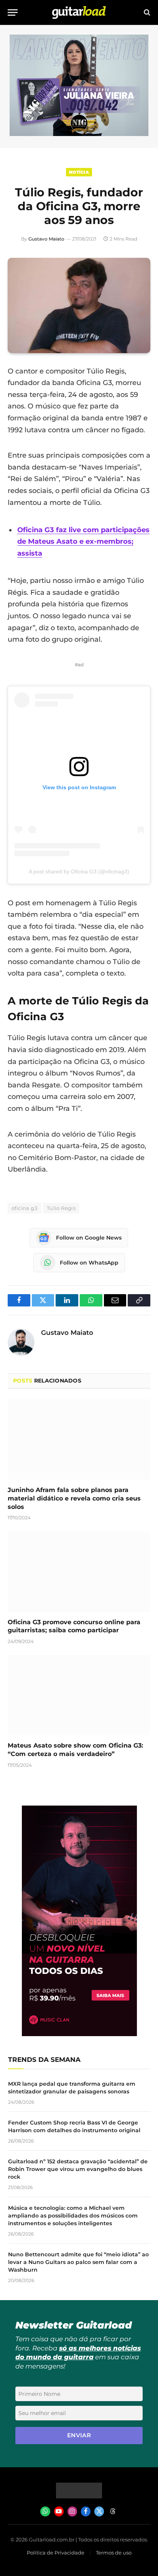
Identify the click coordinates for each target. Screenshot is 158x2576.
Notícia (79, 172)
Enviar (79, 2435)
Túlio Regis (61, 1208)
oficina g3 (24, 1208)
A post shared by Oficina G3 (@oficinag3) (79, 871)
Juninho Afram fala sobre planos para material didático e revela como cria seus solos (74, 1498)
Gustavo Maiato (46, 239)
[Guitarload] (79, 12)
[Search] (146, 12)
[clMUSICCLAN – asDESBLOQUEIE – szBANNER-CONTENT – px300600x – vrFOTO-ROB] (79, 2034)
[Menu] (13, 12)
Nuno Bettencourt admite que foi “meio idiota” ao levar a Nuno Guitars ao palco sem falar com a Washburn (78, 2262)
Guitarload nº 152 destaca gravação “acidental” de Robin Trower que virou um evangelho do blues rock (78, 2169)
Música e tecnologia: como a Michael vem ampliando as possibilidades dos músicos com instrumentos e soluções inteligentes (73, 2216)
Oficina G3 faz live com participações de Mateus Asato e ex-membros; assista (83, 542)
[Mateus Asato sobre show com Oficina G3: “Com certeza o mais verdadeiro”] (79, 1695)
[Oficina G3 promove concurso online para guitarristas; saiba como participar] (79, 1571)
